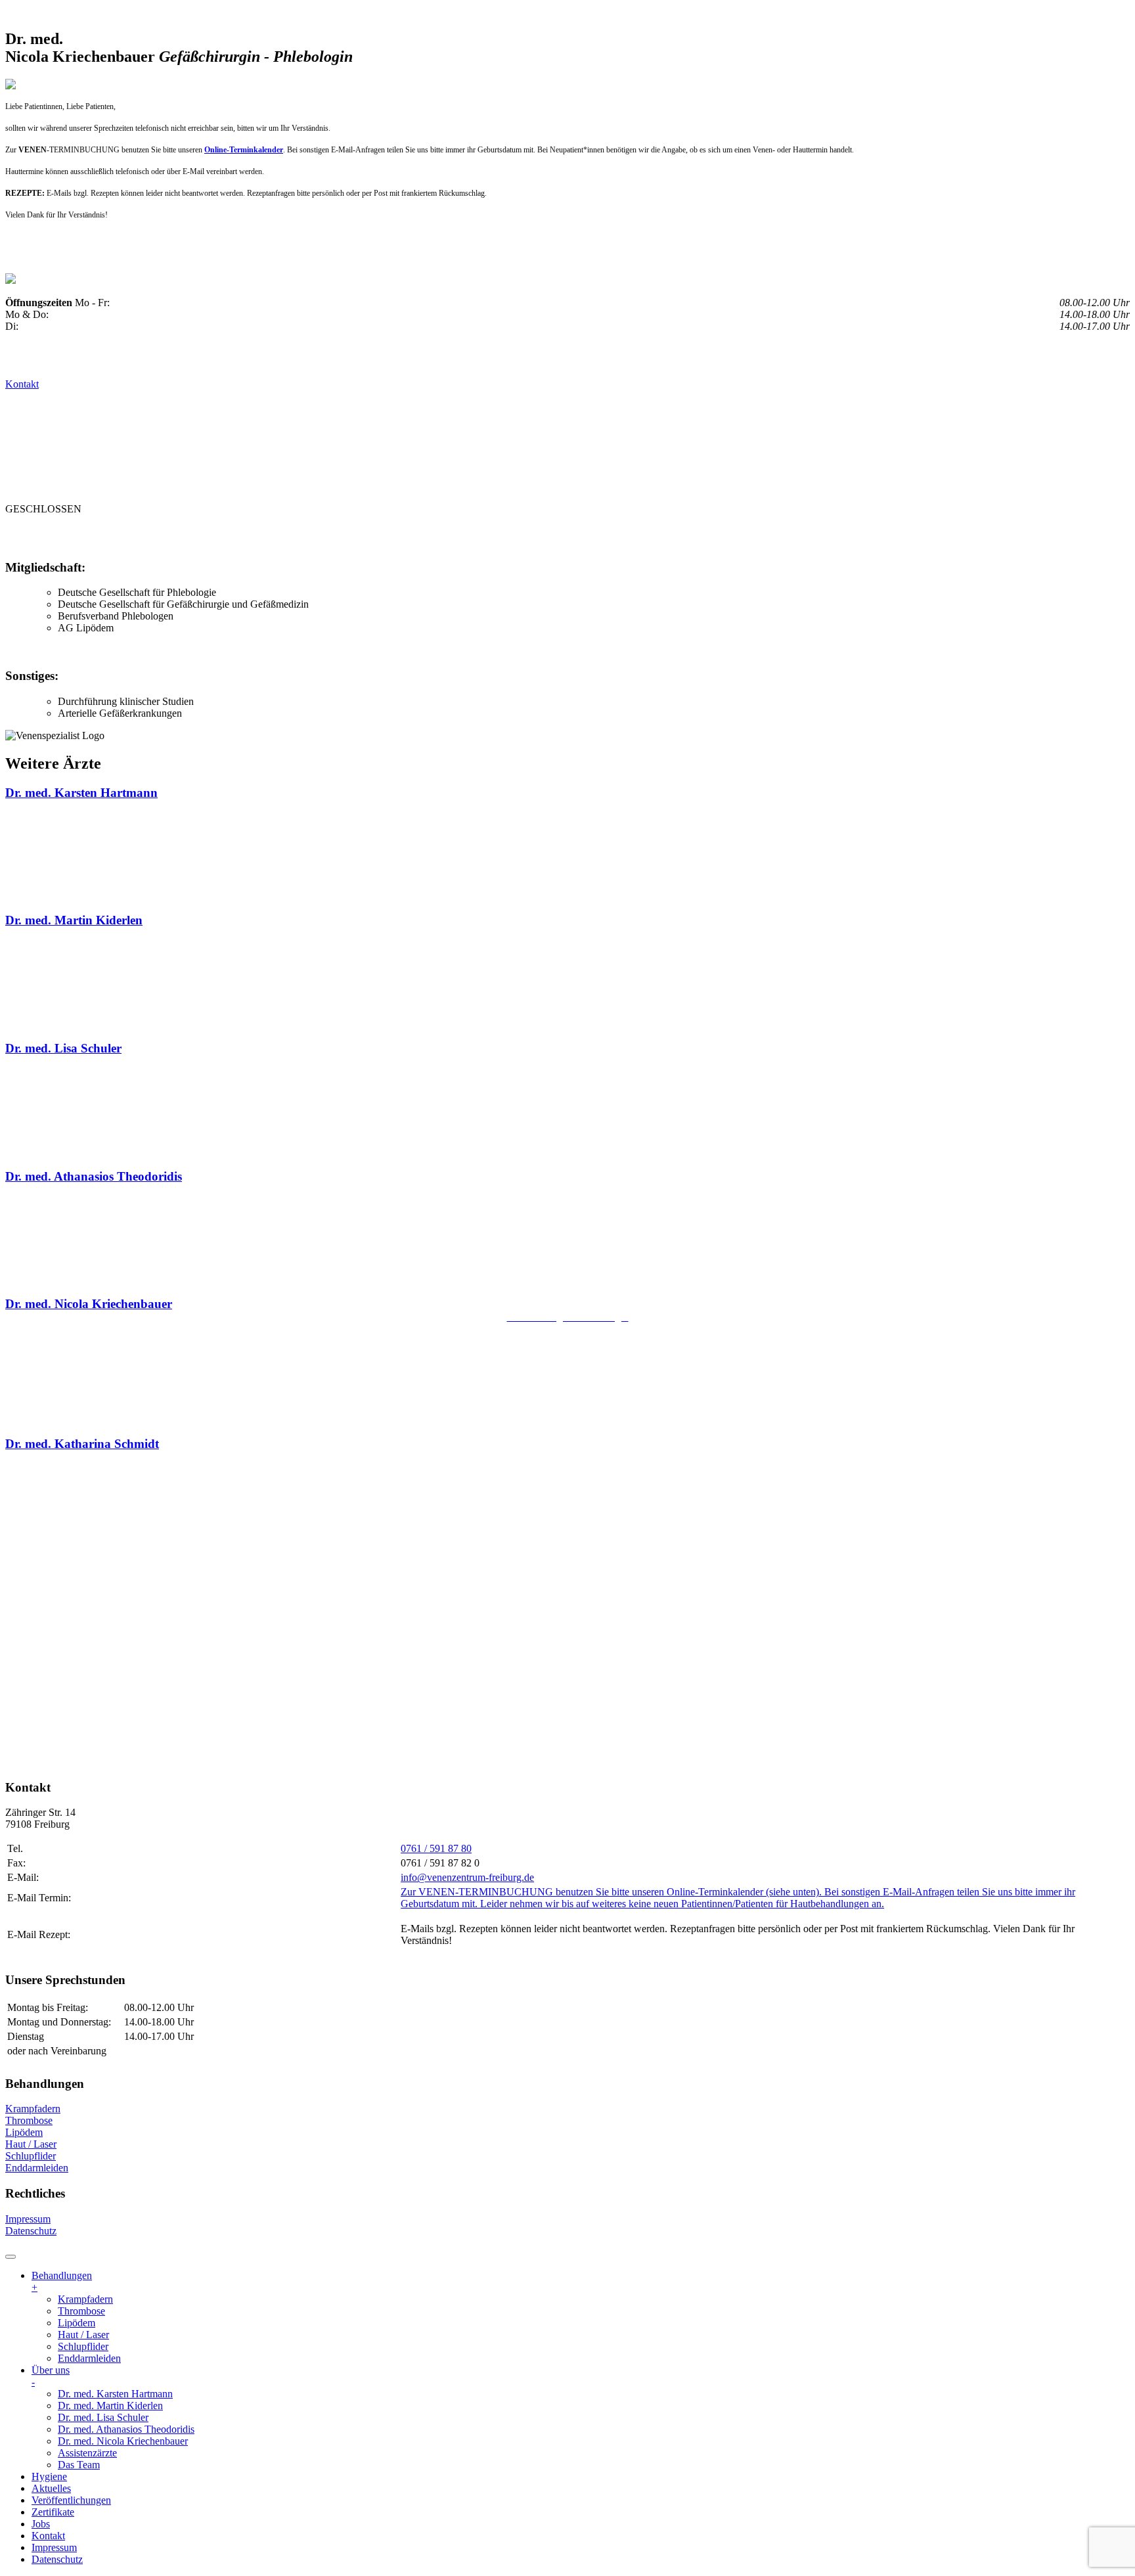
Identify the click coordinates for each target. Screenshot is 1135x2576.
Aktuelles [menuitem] (51, 2488)
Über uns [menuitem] (51, 2376)
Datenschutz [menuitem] (57, 2559)
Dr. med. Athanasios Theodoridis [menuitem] (126, 2429)
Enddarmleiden (37, 2168)
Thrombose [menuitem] (81, 2311)
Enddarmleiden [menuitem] (89, 2358)
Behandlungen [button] (54, 535)
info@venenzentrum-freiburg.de (467, 1877)
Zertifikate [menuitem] (53, 2512)
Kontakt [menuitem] (48, 2536)
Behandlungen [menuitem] (62, 2281)
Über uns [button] (146, 535)
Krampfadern (33, 2109)
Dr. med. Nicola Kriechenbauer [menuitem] (123, 2441)
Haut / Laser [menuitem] (83, 2335)
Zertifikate (470, 535)
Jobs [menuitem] (41, 2524)
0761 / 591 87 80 (436, 1848)
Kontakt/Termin (607, 535)
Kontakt (22, 384)
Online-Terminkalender (244, 150)
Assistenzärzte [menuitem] (87, 2453)
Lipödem (24, 2132)
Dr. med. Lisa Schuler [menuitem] (103, 2417)
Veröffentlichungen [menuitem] (71, 2500)
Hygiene (215, 535)
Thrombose (29, 2120)
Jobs (531, 535)
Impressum (28, 2219)
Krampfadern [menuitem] (85, 2299)
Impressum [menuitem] (54, 2547)
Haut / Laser (31, 2144)
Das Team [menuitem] (79, 2465)
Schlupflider (31, 2156)
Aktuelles (286, 535)
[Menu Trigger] (11, 2257)
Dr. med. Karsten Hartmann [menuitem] (115, 2394)
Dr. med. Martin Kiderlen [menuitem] (110, 2406)
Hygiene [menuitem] (49, 2476)
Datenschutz (31, 2231)
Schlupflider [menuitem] (83, 2346)
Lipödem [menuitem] (77, 2323)
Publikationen (377, 535)
